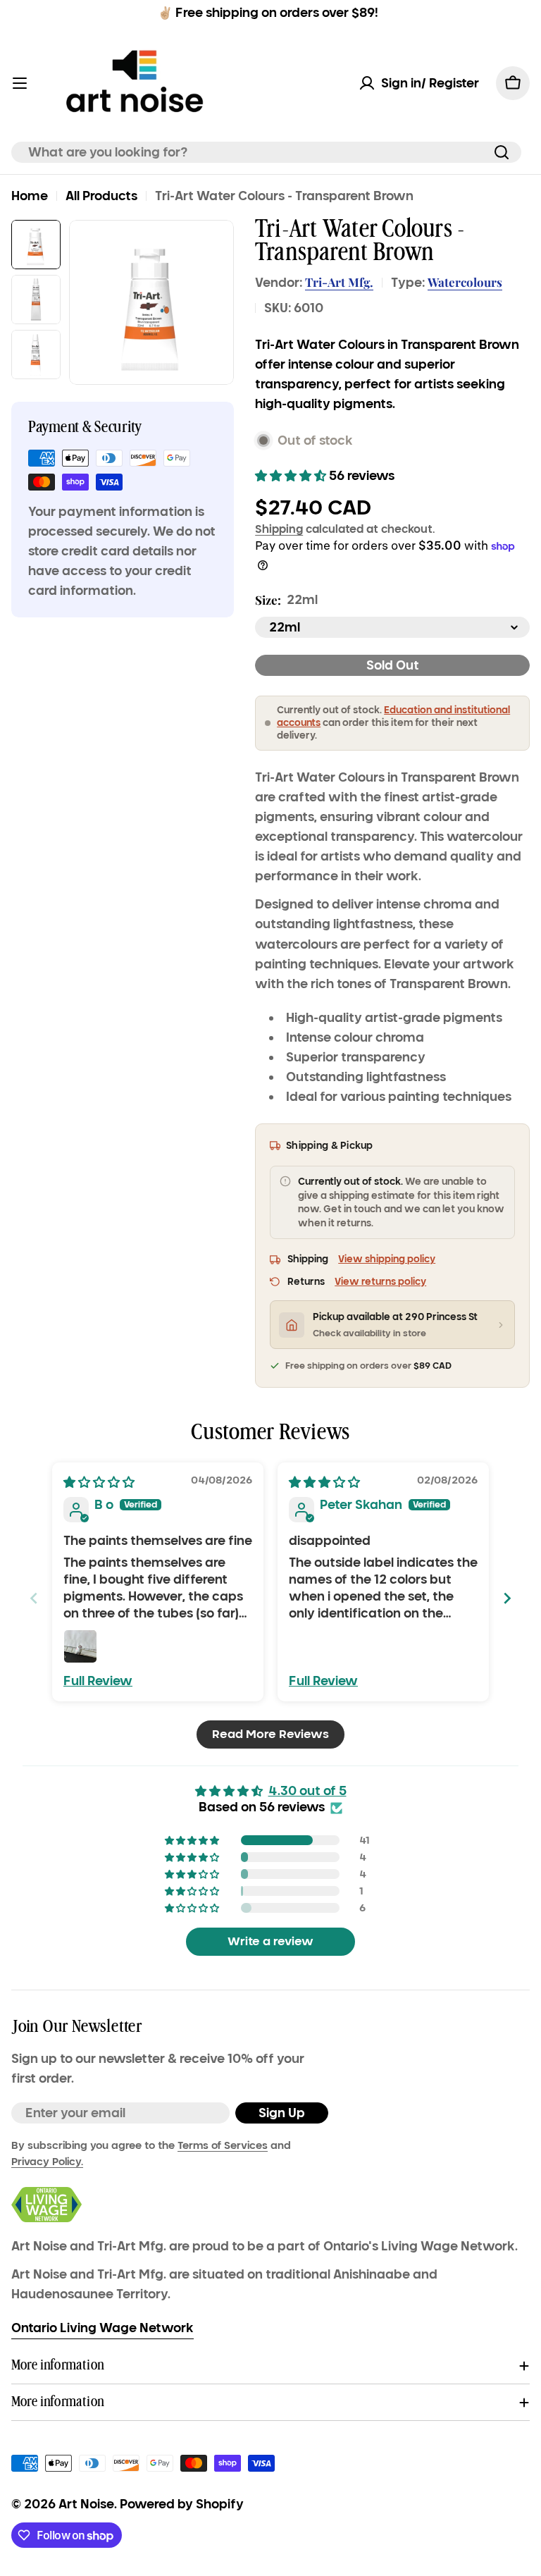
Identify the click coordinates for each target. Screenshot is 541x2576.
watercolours (465, 282)
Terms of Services (223, 2145)
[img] (99, 1482)
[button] (292, 476)
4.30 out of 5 (307, 1791)
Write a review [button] (270, 1941)
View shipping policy (387, 1259)
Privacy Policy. (47, 2162)
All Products (101, 196)
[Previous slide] (34, 1598)
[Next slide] (507, 1598)
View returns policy (380, 1282)
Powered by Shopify (182, 2504)
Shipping (279, 529)
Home (30, 196)
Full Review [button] (98, 1681)
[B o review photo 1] (80, 1646)
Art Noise (86, 2504)
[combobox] (266, 152)
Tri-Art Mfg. (339, 282)
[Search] (502, 152)
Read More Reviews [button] (270, 1734)
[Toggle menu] (20, 83)
